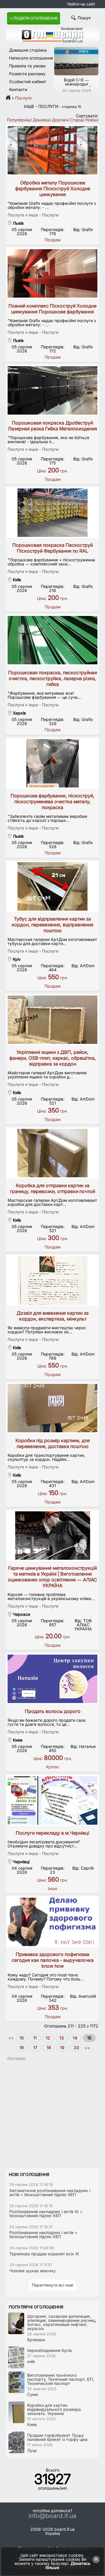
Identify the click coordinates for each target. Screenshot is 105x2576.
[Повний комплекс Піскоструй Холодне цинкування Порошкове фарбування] (52, 273)
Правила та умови (27, 66)
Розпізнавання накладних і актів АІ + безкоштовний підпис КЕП (46, 2213)
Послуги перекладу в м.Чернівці (52, 1833)
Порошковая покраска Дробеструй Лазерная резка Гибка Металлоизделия (52, 426)
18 (49, 2047)
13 (62, 2038)
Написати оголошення (31, 58)
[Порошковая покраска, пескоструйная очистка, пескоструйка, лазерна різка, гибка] (52, 640)
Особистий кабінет (28, 82)
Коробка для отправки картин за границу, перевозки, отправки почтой (52, 1188)
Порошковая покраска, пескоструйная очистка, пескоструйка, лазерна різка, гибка (53, 678)
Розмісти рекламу (27, 74)
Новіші (92, 120)
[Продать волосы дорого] (52, 1679)
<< (12, 2038)
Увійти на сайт (81, 4)
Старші (77, 120)
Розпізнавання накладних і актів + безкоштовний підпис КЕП (43, 2234)
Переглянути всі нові (52, 2285)
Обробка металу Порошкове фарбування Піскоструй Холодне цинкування (53, 188)
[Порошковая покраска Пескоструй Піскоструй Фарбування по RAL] (52, 513)
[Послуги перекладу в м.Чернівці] (52, 1800)
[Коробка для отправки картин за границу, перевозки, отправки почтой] (52, 1153)
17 (35, 2047)
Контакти (18, 89)
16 (22, 2047)
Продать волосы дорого (53, 1711)
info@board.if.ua (52, 2516)
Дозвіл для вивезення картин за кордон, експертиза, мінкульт (53, 1316)
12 (48, 2038)
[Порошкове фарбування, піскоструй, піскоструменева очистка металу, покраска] (52, 763)
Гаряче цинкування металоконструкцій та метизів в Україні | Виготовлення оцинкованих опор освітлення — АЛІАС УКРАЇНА (52, 1577)
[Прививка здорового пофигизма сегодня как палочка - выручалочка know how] (52, 1922)
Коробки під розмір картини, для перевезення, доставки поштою (53, 1443)
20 (76, 2047)
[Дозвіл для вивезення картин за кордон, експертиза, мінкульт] (52, 1281)
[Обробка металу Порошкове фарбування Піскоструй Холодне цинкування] (52, 150)
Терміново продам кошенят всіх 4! (44, 2254)
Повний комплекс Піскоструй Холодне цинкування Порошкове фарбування (52, 309)
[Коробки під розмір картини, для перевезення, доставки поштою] (52, 1408)
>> (87, 2047)
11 (35, 2038)
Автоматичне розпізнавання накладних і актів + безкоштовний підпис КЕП (50, 2192)
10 (22, 2038)
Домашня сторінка (28, 50)
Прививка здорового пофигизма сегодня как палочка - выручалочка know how (53, 1960)
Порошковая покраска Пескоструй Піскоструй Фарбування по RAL (52, 548)
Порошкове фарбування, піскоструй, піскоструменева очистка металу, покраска (52, 801)
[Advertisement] (52, 2114)
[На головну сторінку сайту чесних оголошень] (52, 41)
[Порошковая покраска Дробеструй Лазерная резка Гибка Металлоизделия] (52, 390)
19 (62, 2047)
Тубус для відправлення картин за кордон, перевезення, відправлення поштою (52, 925)
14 (75, 2038)
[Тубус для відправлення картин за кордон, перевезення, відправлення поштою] (52, 886)
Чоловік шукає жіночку (33, 2271)
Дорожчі (60, 120)
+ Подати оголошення (34, 18)
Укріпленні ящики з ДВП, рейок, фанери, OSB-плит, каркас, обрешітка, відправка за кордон (53, 1058)
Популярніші (19, 120)
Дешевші (42, 120)
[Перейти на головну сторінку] (10, 98)
